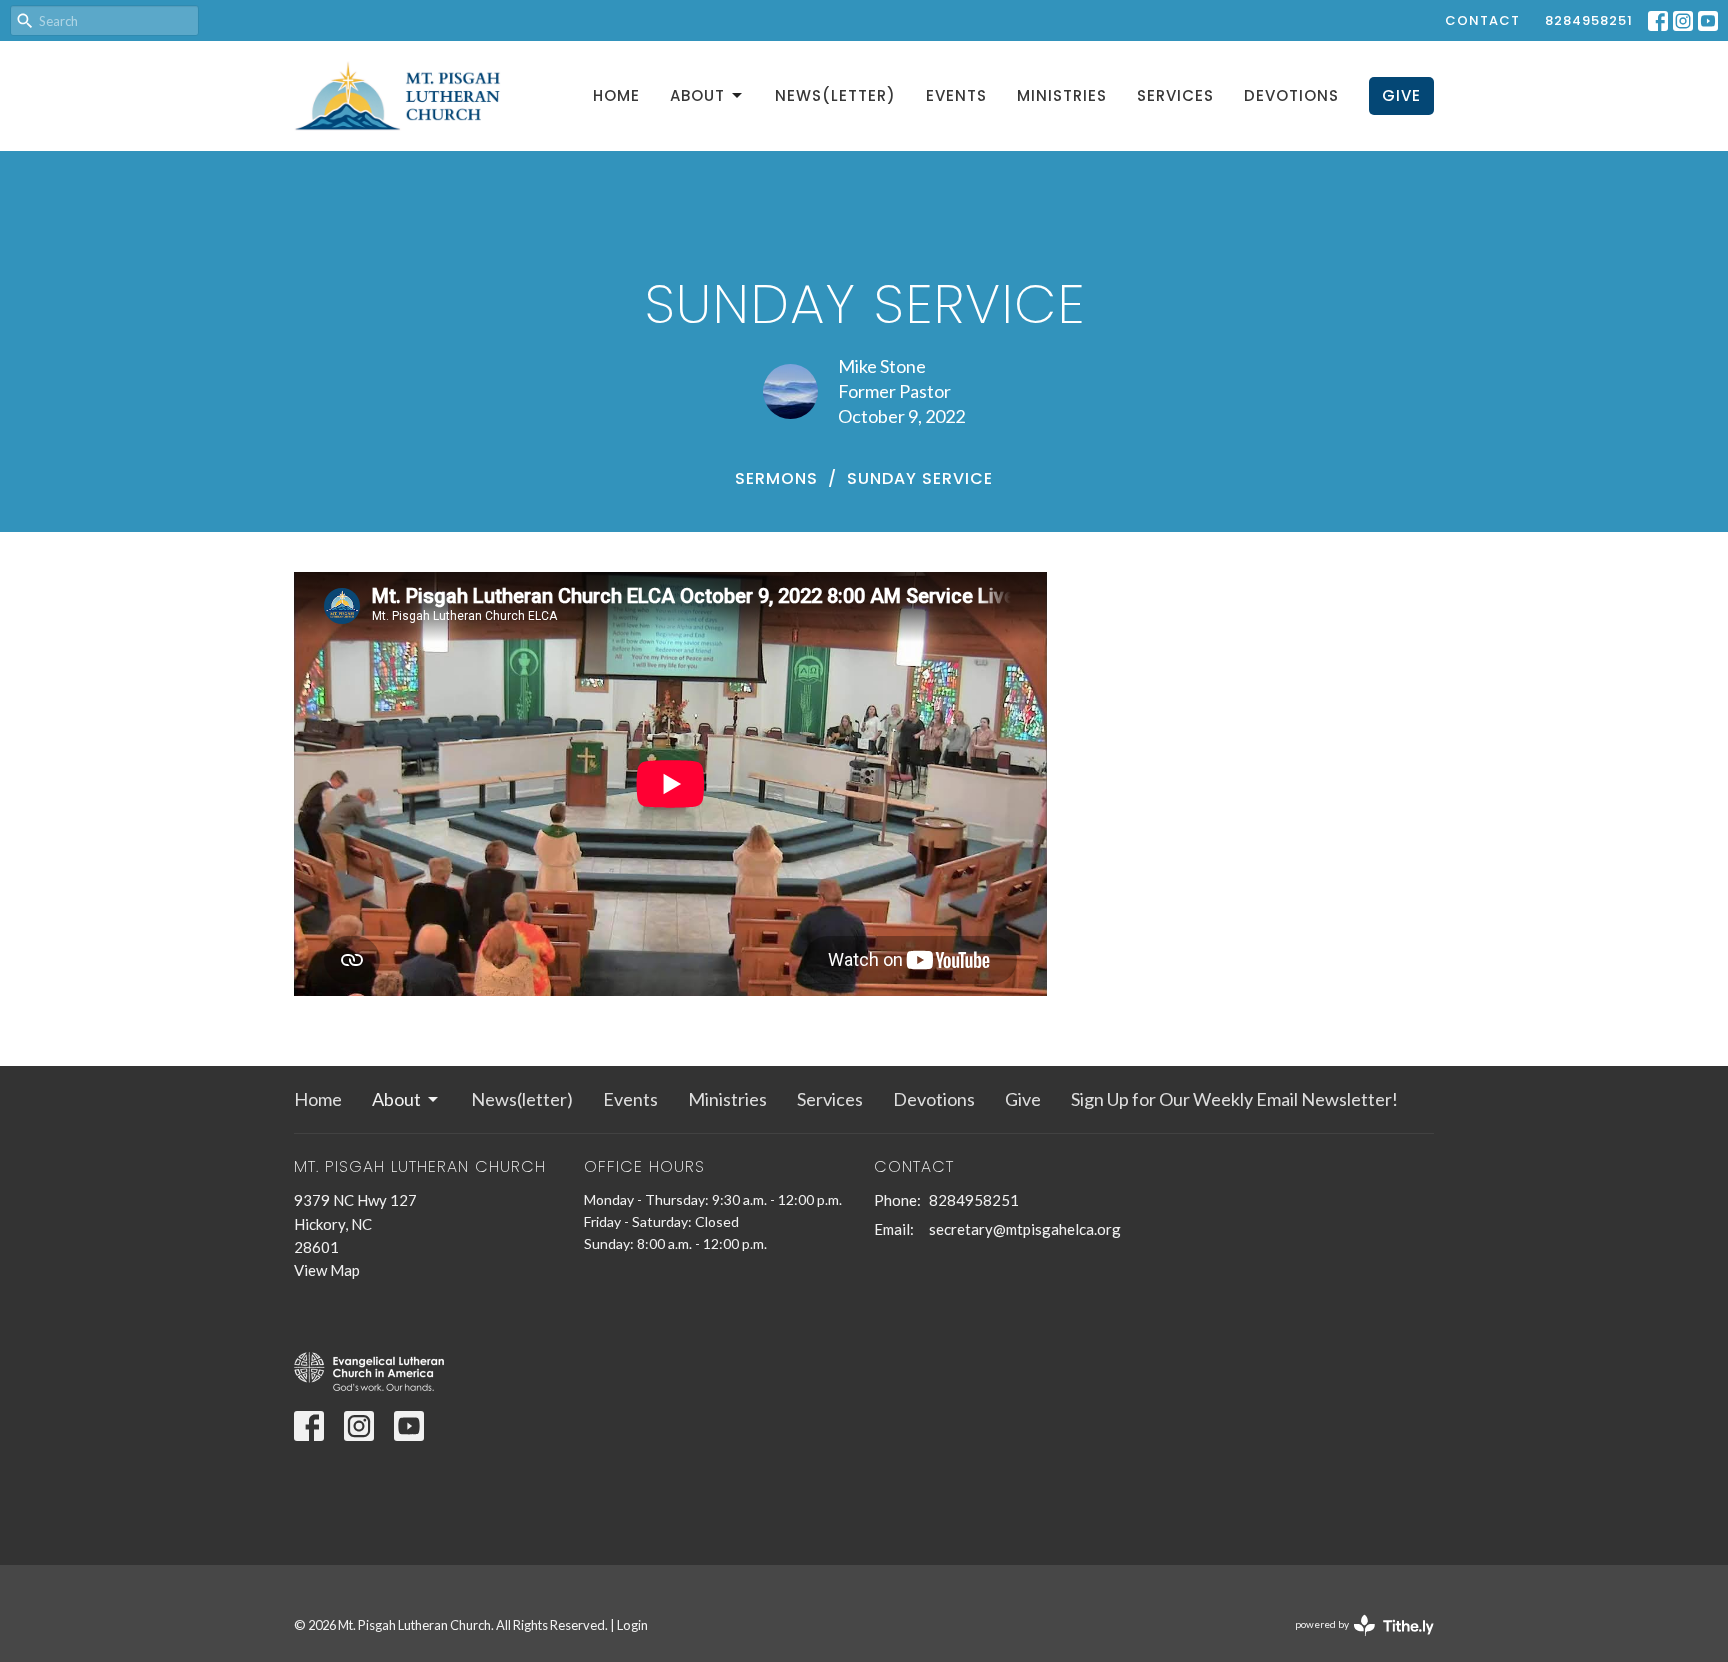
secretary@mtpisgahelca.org (1025, 1229)
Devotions (1291, 95)
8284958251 (1589, 20)
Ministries (1062, 95)
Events (956, 95)
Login (632, 1625)
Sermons (776, 478)
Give (1401, 95)
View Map (327, 1270)
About (697, 95)
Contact (1482, 20)
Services (1175, 95)
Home (616, 95)
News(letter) (835, 95)
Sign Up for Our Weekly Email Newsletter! (1234, 1099)
